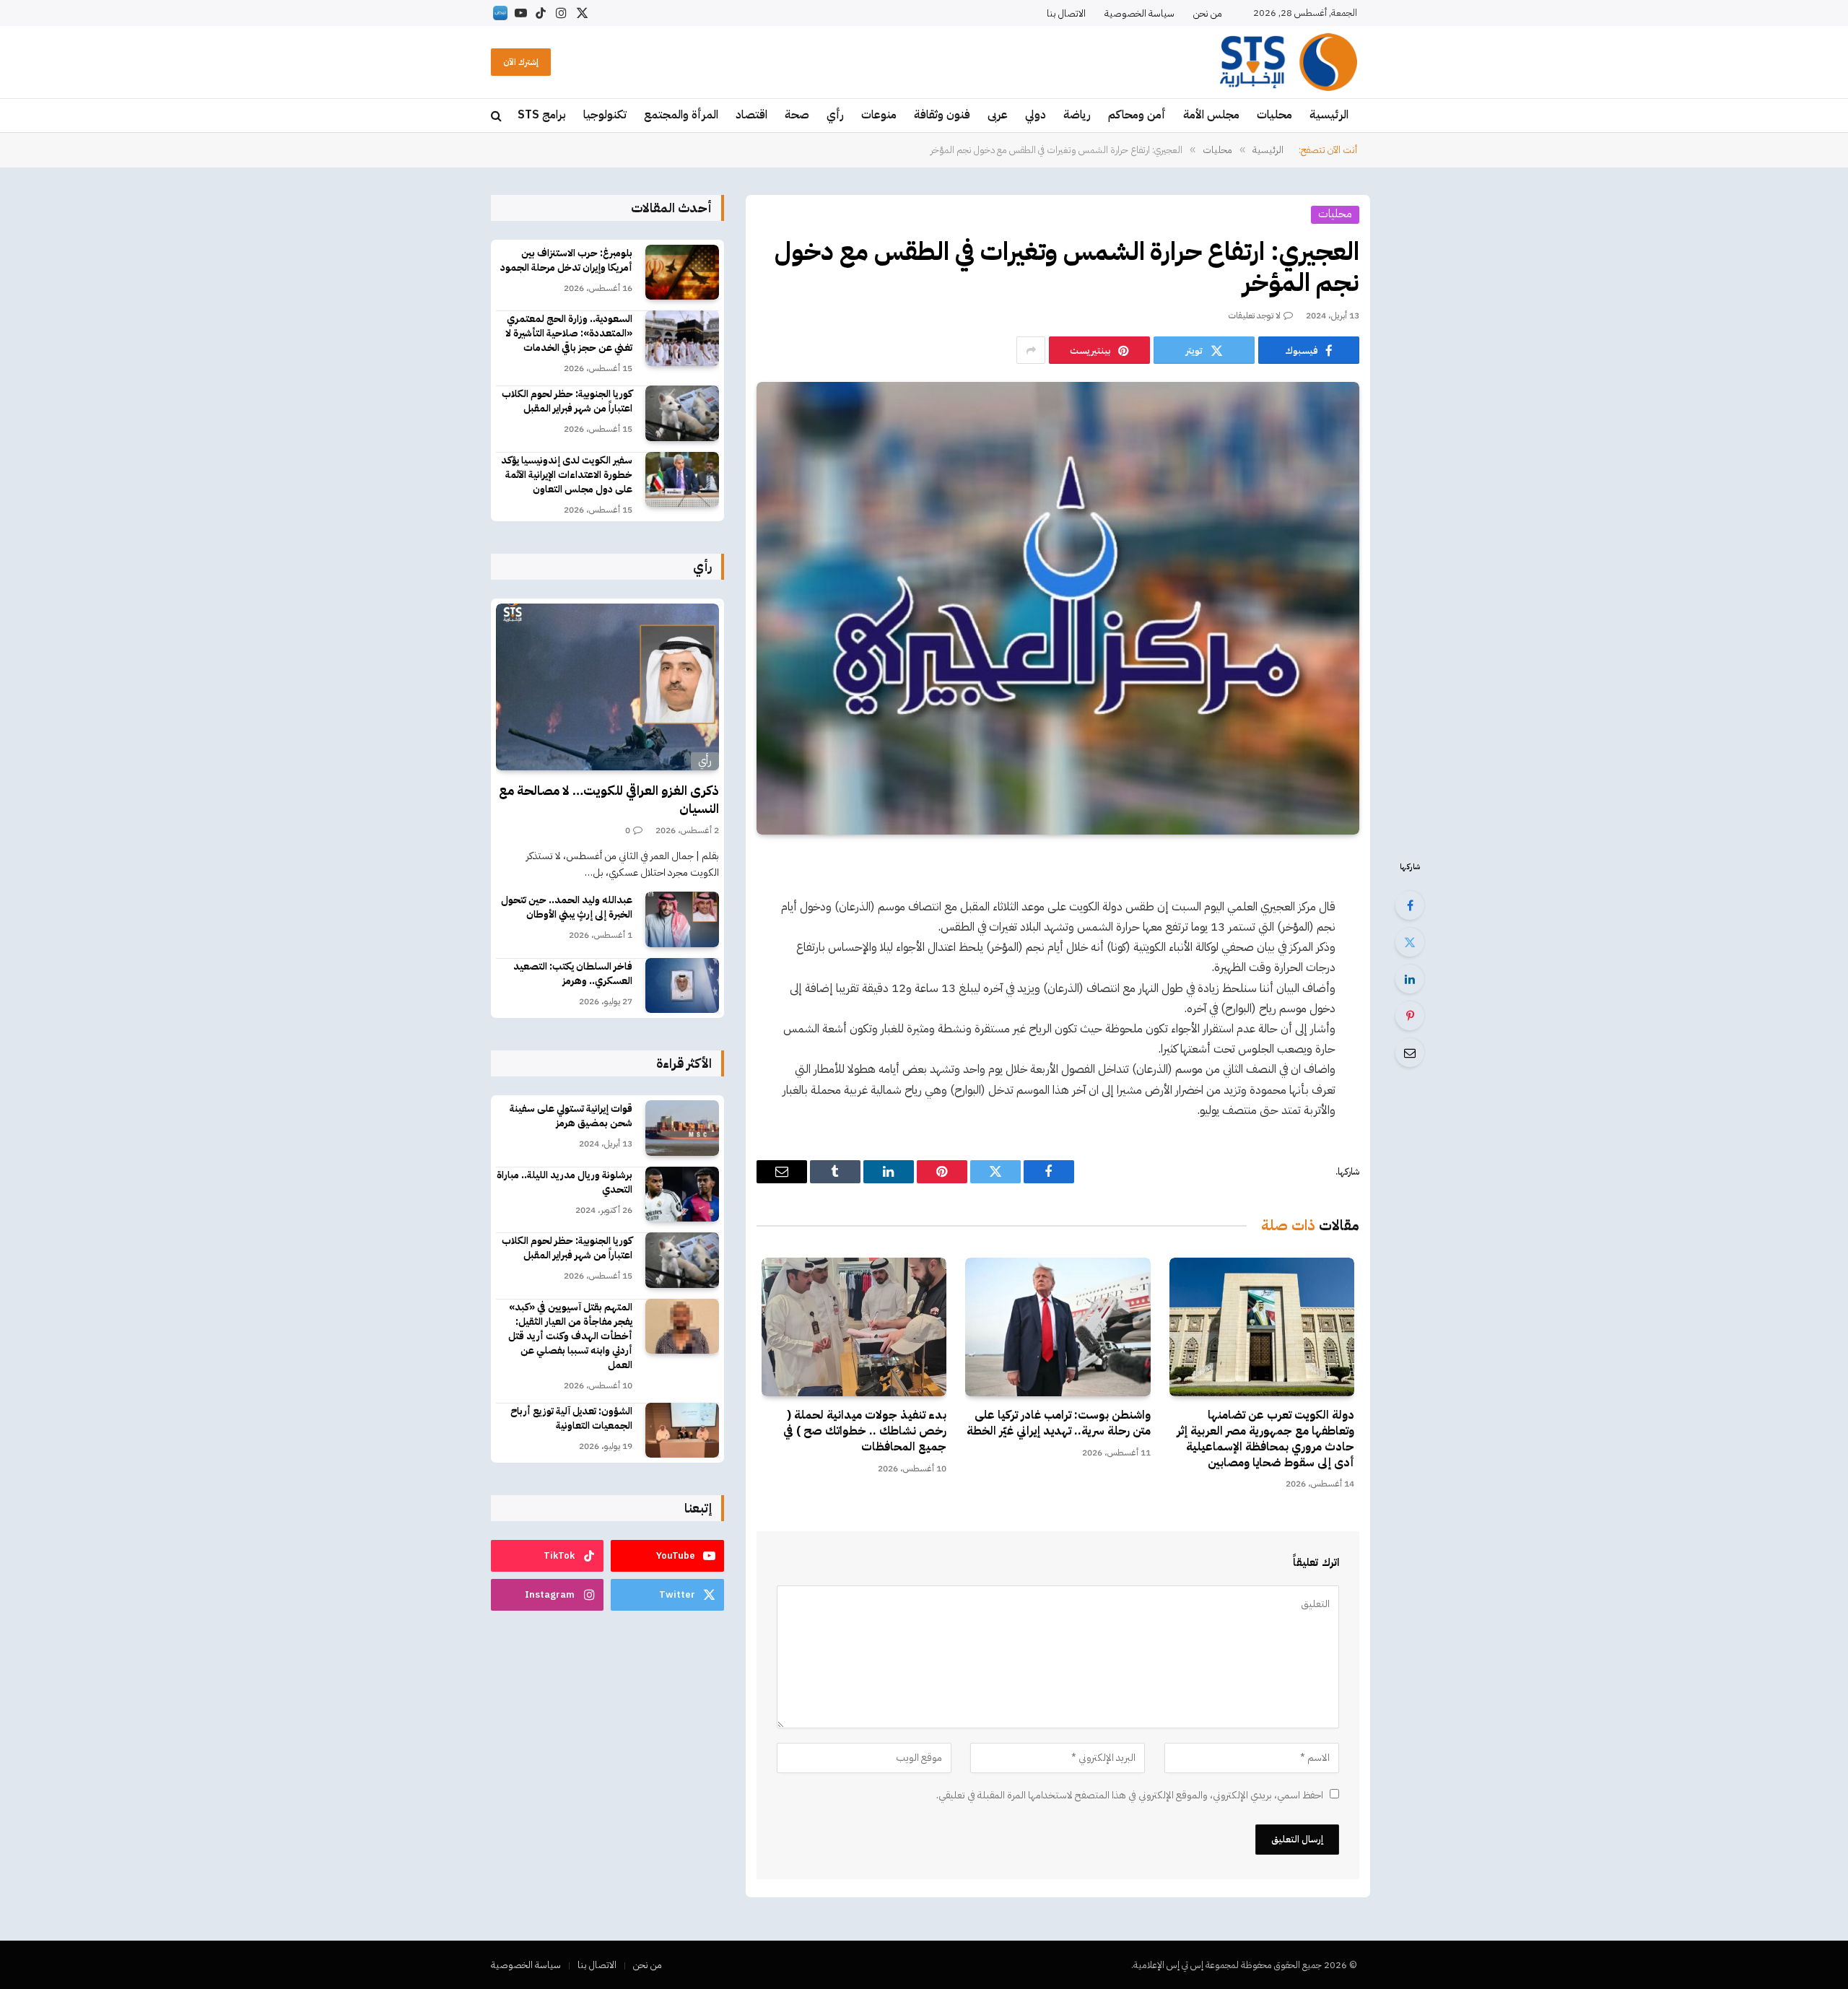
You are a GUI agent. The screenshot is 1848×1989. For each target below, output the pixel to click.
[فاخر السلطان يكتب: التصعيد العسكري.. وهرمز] (682, 986)
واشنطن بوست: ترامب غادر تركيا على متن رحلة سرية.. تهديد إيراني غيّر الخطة (1058, 1424)
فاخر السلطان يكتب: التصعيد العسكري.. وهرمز (573, 974)
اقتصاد (751, 115)
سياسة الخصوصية (1139, 13)
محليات (1274, 115)
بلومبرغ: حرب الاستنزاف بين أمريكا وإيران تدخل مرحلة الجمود (566, 261)
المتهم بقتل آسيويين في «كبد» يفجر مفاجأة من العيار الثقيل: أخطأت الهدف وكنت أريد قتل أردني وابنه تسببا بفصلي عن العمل (570, 1336)
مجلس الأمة (1211, 115)
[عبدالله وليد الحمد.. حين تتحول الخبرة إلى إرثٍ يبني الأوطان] (682, 919)
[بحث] (498, 116)
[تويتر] (1410, 942)
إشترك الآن (521, 62)
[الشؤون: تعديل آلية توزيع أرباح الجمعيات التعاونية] (682, 1431)
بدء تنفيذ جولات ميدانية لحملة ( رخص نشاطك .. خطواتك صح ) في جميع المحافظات (865, 1431)
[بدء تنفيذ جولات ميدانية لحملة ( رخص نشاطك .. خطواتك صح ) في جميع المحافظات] (854, 1327)
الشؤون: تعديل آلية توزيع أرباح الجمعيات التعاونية (571, 1419)
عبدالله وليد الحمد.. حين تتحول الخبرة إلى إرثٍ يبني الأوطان (567, 908)
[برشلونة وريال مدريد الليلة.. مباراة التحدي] (682, 1194)
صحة (797, 115)
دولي (1036, 115)
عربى (998, 115)
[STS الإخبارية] (1289, 62)
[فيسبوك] (1410, 905)
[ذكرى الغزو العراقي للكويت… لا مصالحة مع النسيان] (607, 687)
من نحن (1208, 13)
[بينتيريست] (1410, 1016)
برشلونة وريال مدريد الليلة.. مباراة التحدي (565, 1183)
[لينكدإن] (1410, 979)
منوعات (879, 115)
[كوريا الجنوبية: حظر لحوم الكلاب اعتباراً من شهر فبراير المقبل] (682, 413)
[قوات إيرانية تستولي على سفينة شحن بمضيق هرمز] (682, 1128)
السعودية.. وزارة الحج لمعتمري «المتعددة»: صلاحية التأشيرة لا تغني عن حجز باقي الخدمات (569, 334)
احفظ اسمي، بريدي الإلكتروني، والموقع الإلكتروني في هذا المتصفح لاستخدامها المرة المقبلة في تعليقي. (1130, 1795)
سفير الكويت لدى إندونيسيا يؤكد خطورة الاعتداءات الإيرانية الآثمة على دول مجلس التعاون (567, 475)
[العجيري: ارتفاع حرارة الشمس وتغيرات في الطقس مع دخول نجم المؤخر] (1058, 608)
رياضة (1077, 115)
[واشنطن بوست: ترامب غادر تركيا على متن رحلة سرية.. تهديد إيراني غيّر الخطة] (1058, 1327)
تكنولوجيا (605, 115)
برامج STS (542, 115)
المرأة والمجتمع (681, 115)
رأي (835, 115)
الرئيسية (1329, 115)
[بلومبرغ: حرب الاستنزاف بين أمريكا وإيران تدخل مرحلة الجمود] (682, 273)
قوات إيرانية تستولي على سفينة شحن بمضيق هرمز (571, 1116)
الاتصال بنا (1066, 13)
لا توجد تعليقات (1255, 315)
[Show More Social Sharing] (1031, 350)
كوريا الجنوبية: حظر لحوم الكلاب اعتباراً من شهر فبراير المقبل (567, 401)
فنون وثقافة (942, 115)
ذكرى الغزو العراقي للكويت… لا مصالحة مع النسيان (609, 800)
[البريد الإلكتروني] (1410, 1053)
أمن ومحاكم (1137, 115)
